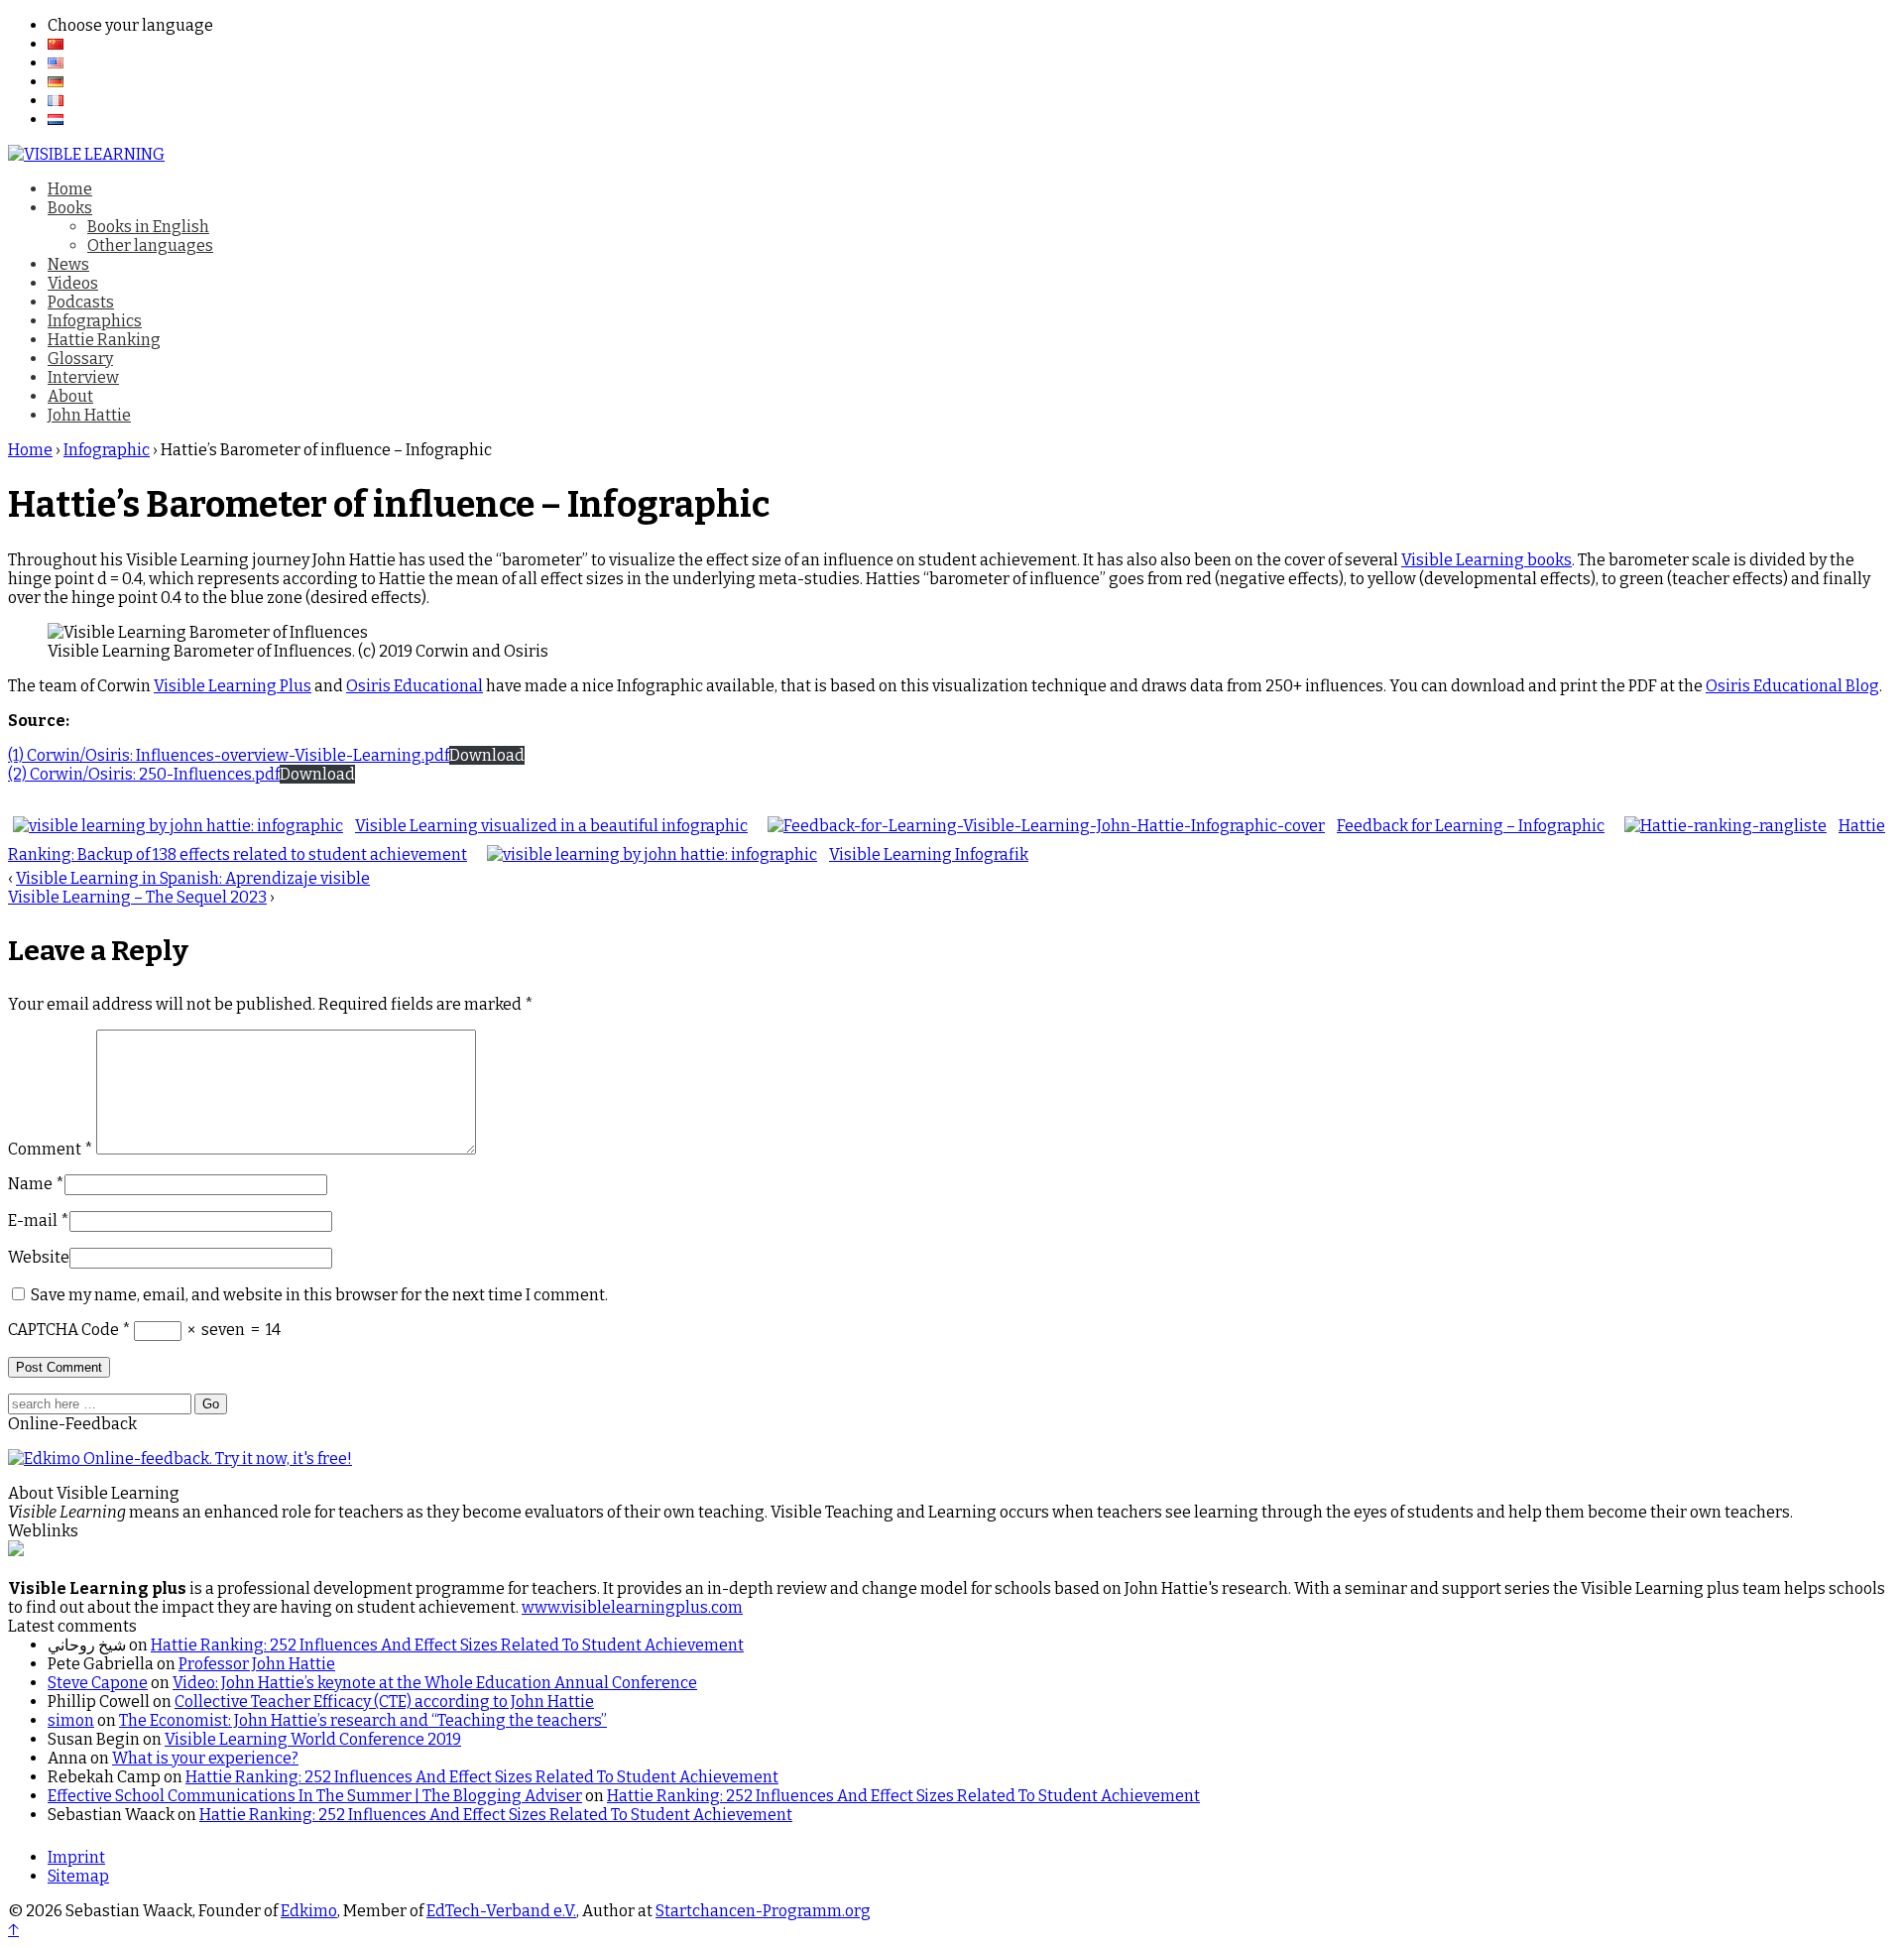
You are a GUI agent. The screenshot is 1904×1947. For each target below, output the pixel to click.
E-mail (33, 1220)
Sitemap (78, 1876)
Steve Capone (98, 1683)
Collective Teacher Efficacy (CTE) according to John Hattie (384, 1702)
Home (70, 189)
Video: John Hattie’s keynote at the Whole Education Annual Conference (435, 1683)
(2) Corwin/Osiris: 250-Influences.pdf (144, 774)
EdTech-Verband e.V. (501, 1911)
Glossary (80, 359)
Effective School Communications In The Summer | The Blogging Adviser (315, 1796)
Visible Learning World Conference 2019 (313, 1739)
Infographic (107, 450)
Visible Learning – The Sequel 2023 (137, 897)
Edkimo (309, 1911)
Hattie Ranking (104, 340)
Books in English (148, 227)
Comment (51, 1149)
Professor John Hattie (257, 1664)
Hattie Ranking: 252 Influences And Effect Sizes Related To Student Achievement (447, 1645)
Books (70, 208)
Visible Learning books (1487, 560)
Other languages (150, 245)
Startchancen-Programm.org (763, 1911)
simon (71, 1720)
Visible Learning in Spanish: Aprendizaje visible (193, 878)
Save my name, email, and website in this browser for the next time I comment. (319, 1295)
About (70, 396)
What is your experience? (205, 1758)
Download (487, 755)
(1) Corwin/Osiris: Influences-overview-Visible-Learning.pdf (229, 755)
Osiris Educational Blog (1792, 686)
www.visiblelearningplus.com (632, 1607)
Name (30, 1184)
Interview (83, 377)
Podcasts (81, 302)
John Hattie (89, 415)
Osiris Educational (415, 686)
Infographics (95, 321)
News (68, 264)
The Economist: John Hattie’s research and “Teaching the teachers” (363, 1720)
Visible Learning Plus (233, 686)
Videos (73, 283)
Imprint (76, 1857)
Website (39, 1257)
